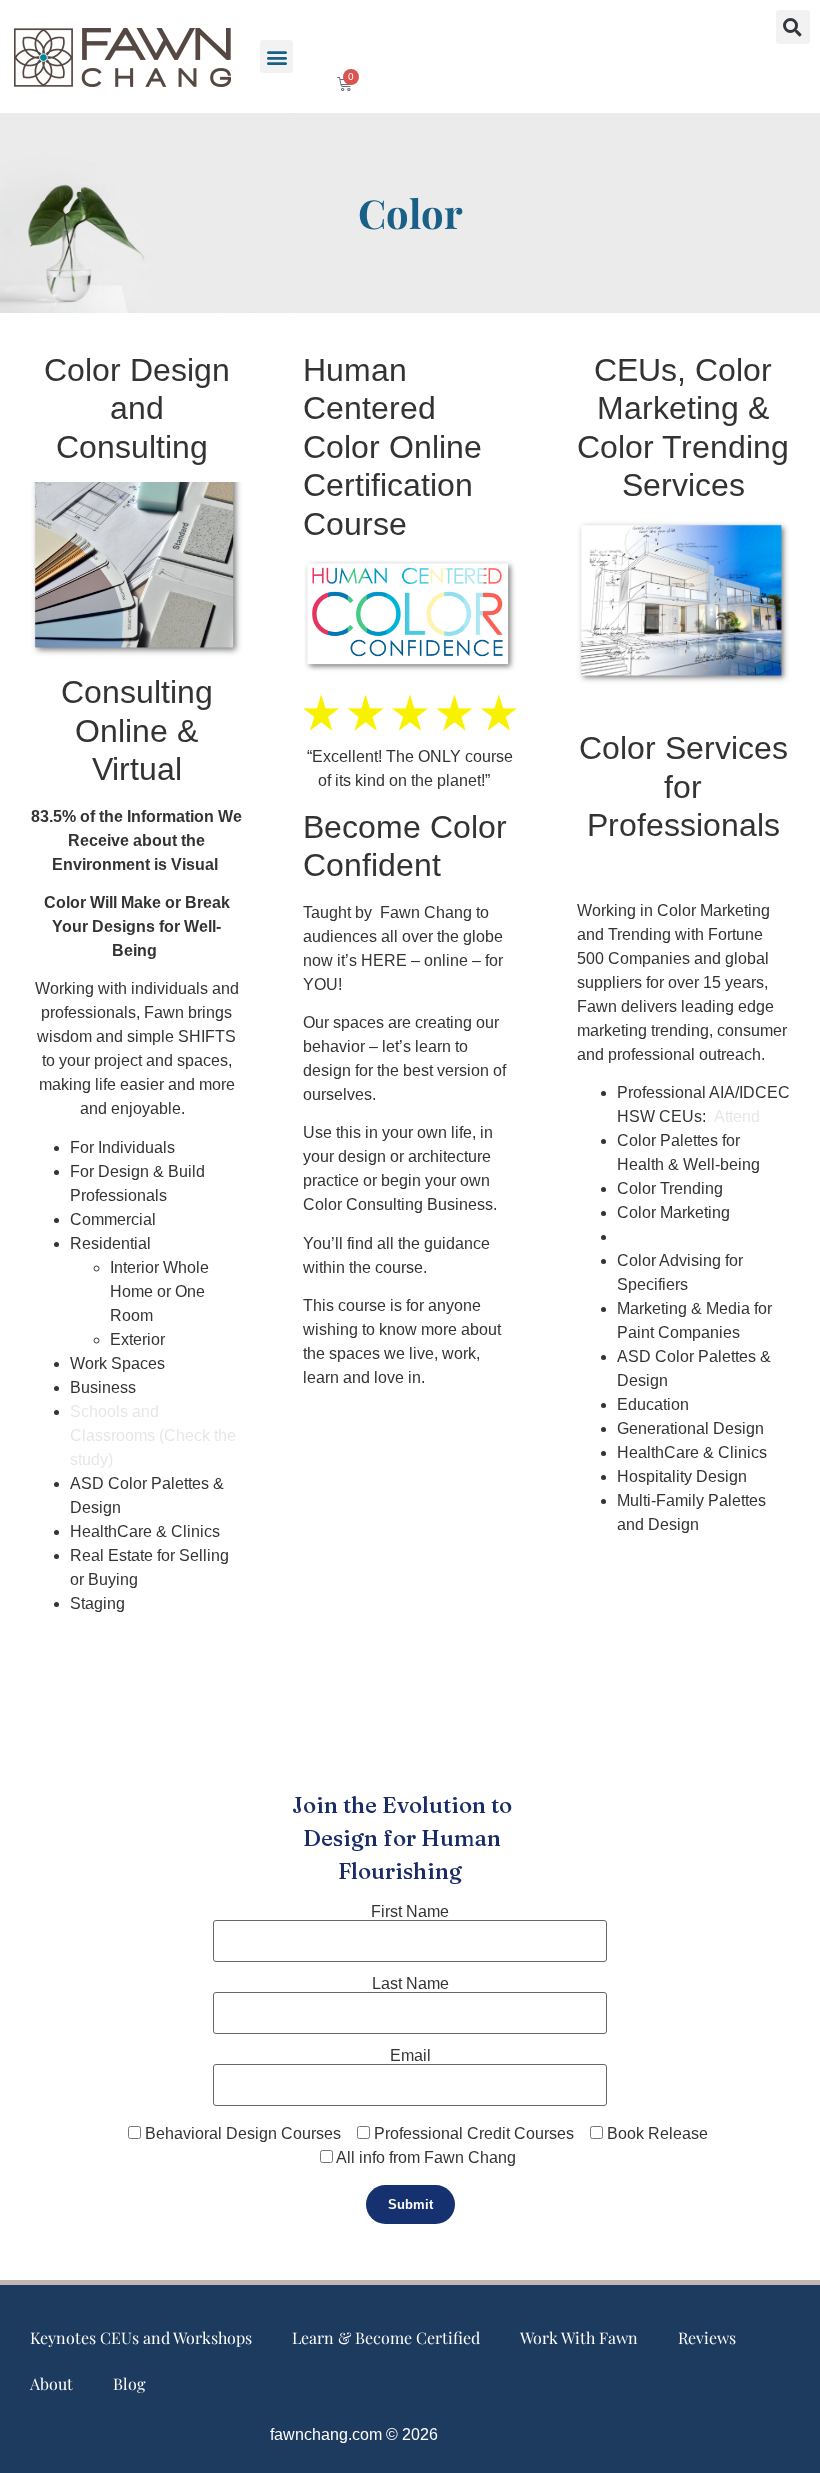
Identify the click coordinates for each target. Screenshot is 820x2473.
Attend (737, 1116)
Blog (129, 2383)
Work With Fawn (579, 2337)
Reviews (707, 2337)
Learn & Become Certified (386, 2337)
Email (410, 2056)
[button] (276, 56)
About (51, 2383)
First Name (410, 1912)
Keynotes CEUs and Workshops (141, 2337)
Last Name (410, 1984)
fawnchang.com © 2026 (354, 2434)
